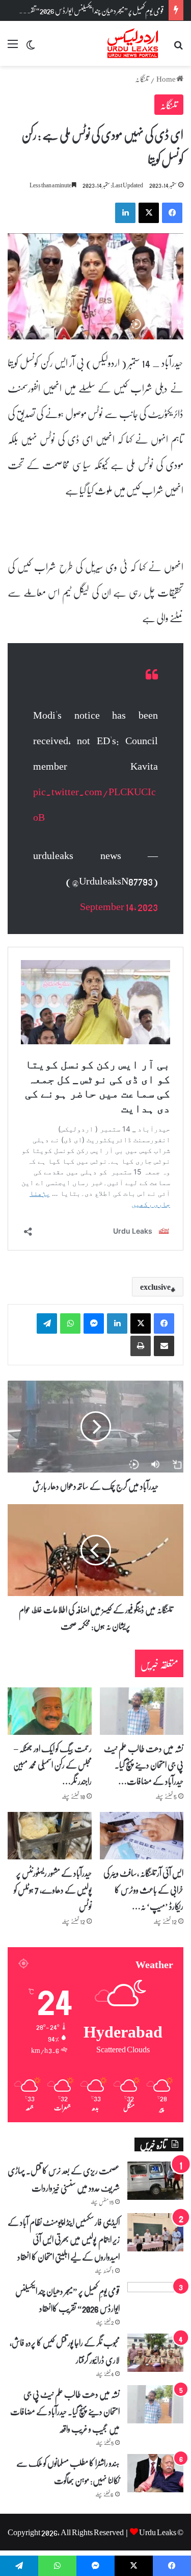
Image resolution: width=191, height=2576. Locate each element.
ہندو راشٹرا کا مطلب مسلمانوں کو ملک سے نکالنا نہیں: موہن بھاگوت (68, 2471)
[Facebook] (164, 1323)
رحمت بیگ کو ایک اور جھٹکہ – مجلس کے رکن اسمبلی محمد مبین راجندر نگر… (52, 1765)
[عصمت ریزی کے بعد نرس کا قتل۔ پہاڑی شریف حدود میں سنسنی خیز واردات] (155, 2181)
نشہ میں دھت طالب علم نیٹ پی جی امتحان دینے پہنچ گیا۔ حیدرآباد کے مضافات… (144, 1765)
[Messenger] (94, 1323)
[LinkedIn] (117, 1323)
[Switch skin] (31, 47)
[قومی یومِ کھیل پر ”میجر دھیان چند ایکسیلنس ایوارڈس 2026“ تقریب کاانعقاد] (155, 2297)
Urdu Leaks (158, 2532)
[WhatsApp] (70, 1323)
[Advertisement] (95, 167)
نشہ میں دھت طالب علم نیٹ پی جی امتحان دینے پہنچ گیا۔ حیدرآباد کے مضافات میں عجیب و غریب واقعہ (65, 2411)
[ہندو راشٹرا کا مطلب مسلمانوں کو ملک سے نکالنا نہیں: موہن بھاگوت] (155, 2473)
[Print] (141, 1346)
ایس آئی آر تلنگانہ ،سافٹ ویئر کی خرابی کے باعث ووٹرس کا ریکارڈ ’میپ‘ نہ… (143, 1889)
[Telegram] (47, 1323)
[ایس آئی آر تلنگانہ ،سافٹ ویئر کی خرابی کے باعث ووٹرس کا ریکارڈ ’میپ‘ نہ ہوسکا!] (142, 1836)
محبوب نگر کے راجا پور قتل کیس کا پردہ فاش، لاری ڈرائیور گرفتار (65, 2351)
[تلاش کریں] (178, 47)
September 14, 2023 (119, 906)
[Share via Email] (164, 1346)
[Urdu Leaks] (134, 43)
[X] (141, 1323)
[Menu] (13, 47)
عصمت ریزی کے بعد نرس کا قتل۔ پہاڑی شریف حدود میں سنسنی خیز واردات (64, 2179)
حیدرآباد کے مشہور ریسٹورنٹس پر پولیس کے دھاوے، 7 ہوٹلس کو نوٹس (53, 1889)
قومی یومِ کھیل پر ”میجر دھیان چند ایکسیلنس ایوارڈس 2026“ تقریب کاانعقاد (84, 10)
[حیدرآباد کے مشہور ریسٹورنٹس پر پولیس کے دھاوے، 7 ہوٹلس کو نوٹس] (50, 1836)
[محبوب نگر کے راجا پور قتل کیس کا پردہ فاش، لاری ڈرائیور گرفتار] (155, 2353)
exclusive (155, 1287)
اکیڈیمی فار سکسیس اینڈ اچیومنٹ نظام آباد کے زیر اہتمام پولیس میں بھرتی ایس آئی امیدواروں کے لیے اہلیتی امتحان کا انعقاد (64, 2239)
